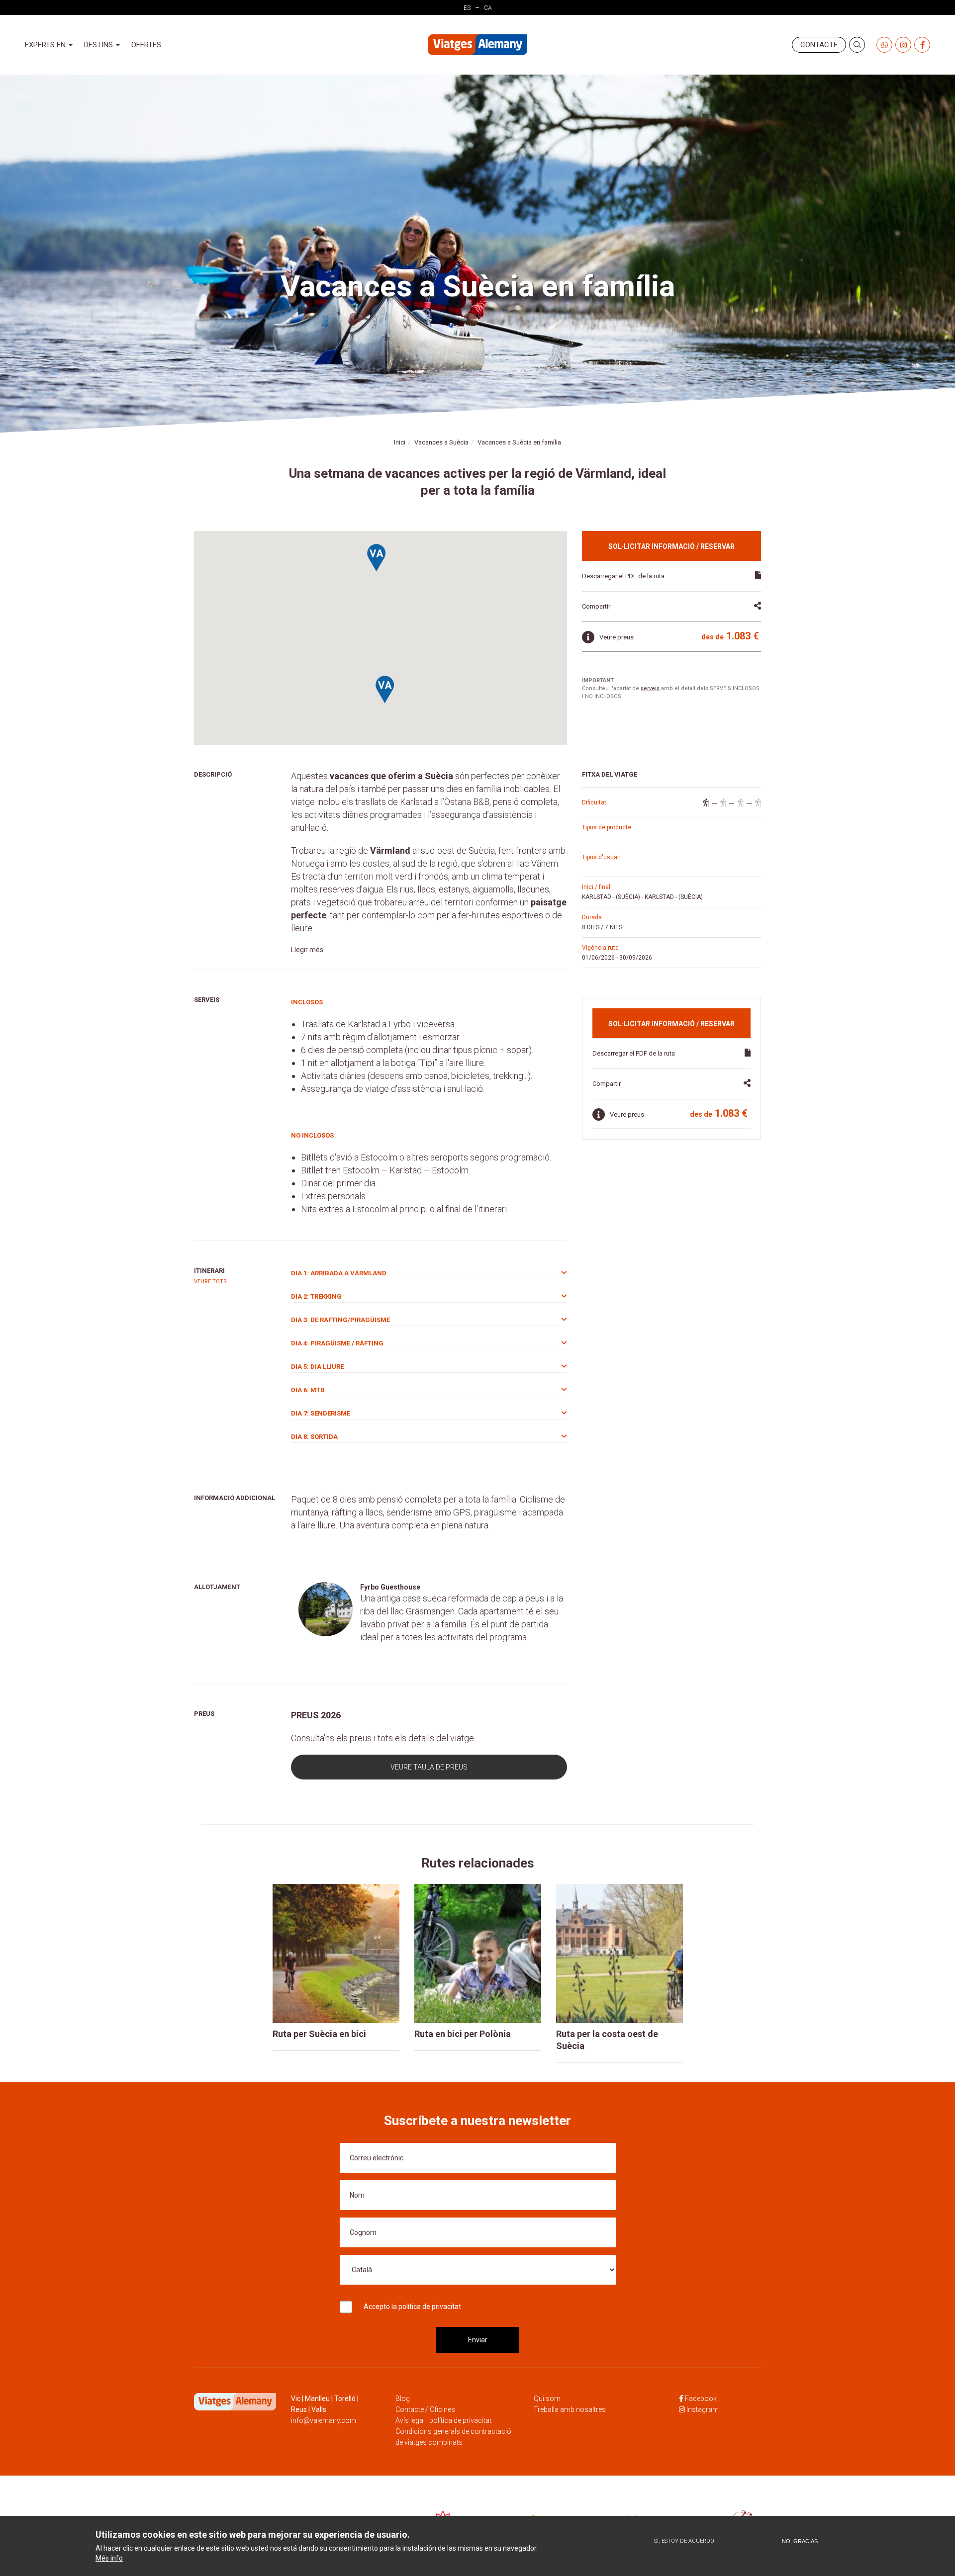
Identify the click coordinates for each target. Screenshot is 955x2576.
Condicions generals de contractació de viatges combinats (453, 2437)
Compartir (596, 606)
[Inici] (477, 45)
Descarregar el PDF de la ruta (623, 576)
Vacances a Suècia (441, 442)
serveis (650, 688)
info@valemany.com (324, 2420)
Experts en (46, 45)
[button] (385, 690)
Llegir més (307, 950)
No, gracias (800, 2541)
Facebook (701, 2398)
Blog (403, 2398)
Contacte (819, 45)
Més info (109, 2559)
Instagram (703, 2409)
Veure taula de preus (429, 1767)
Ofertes (146, 45)
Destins (99, 45)
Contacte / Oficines (425, 2409)
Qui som (547, 2398)
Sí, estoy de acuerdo (684, 2541)
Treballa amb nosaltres (570, 2409)
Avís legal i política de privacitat (443, 2420)
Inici (400, 442)
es (467, 8)
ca (488, 8)
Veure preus (617, 637)
